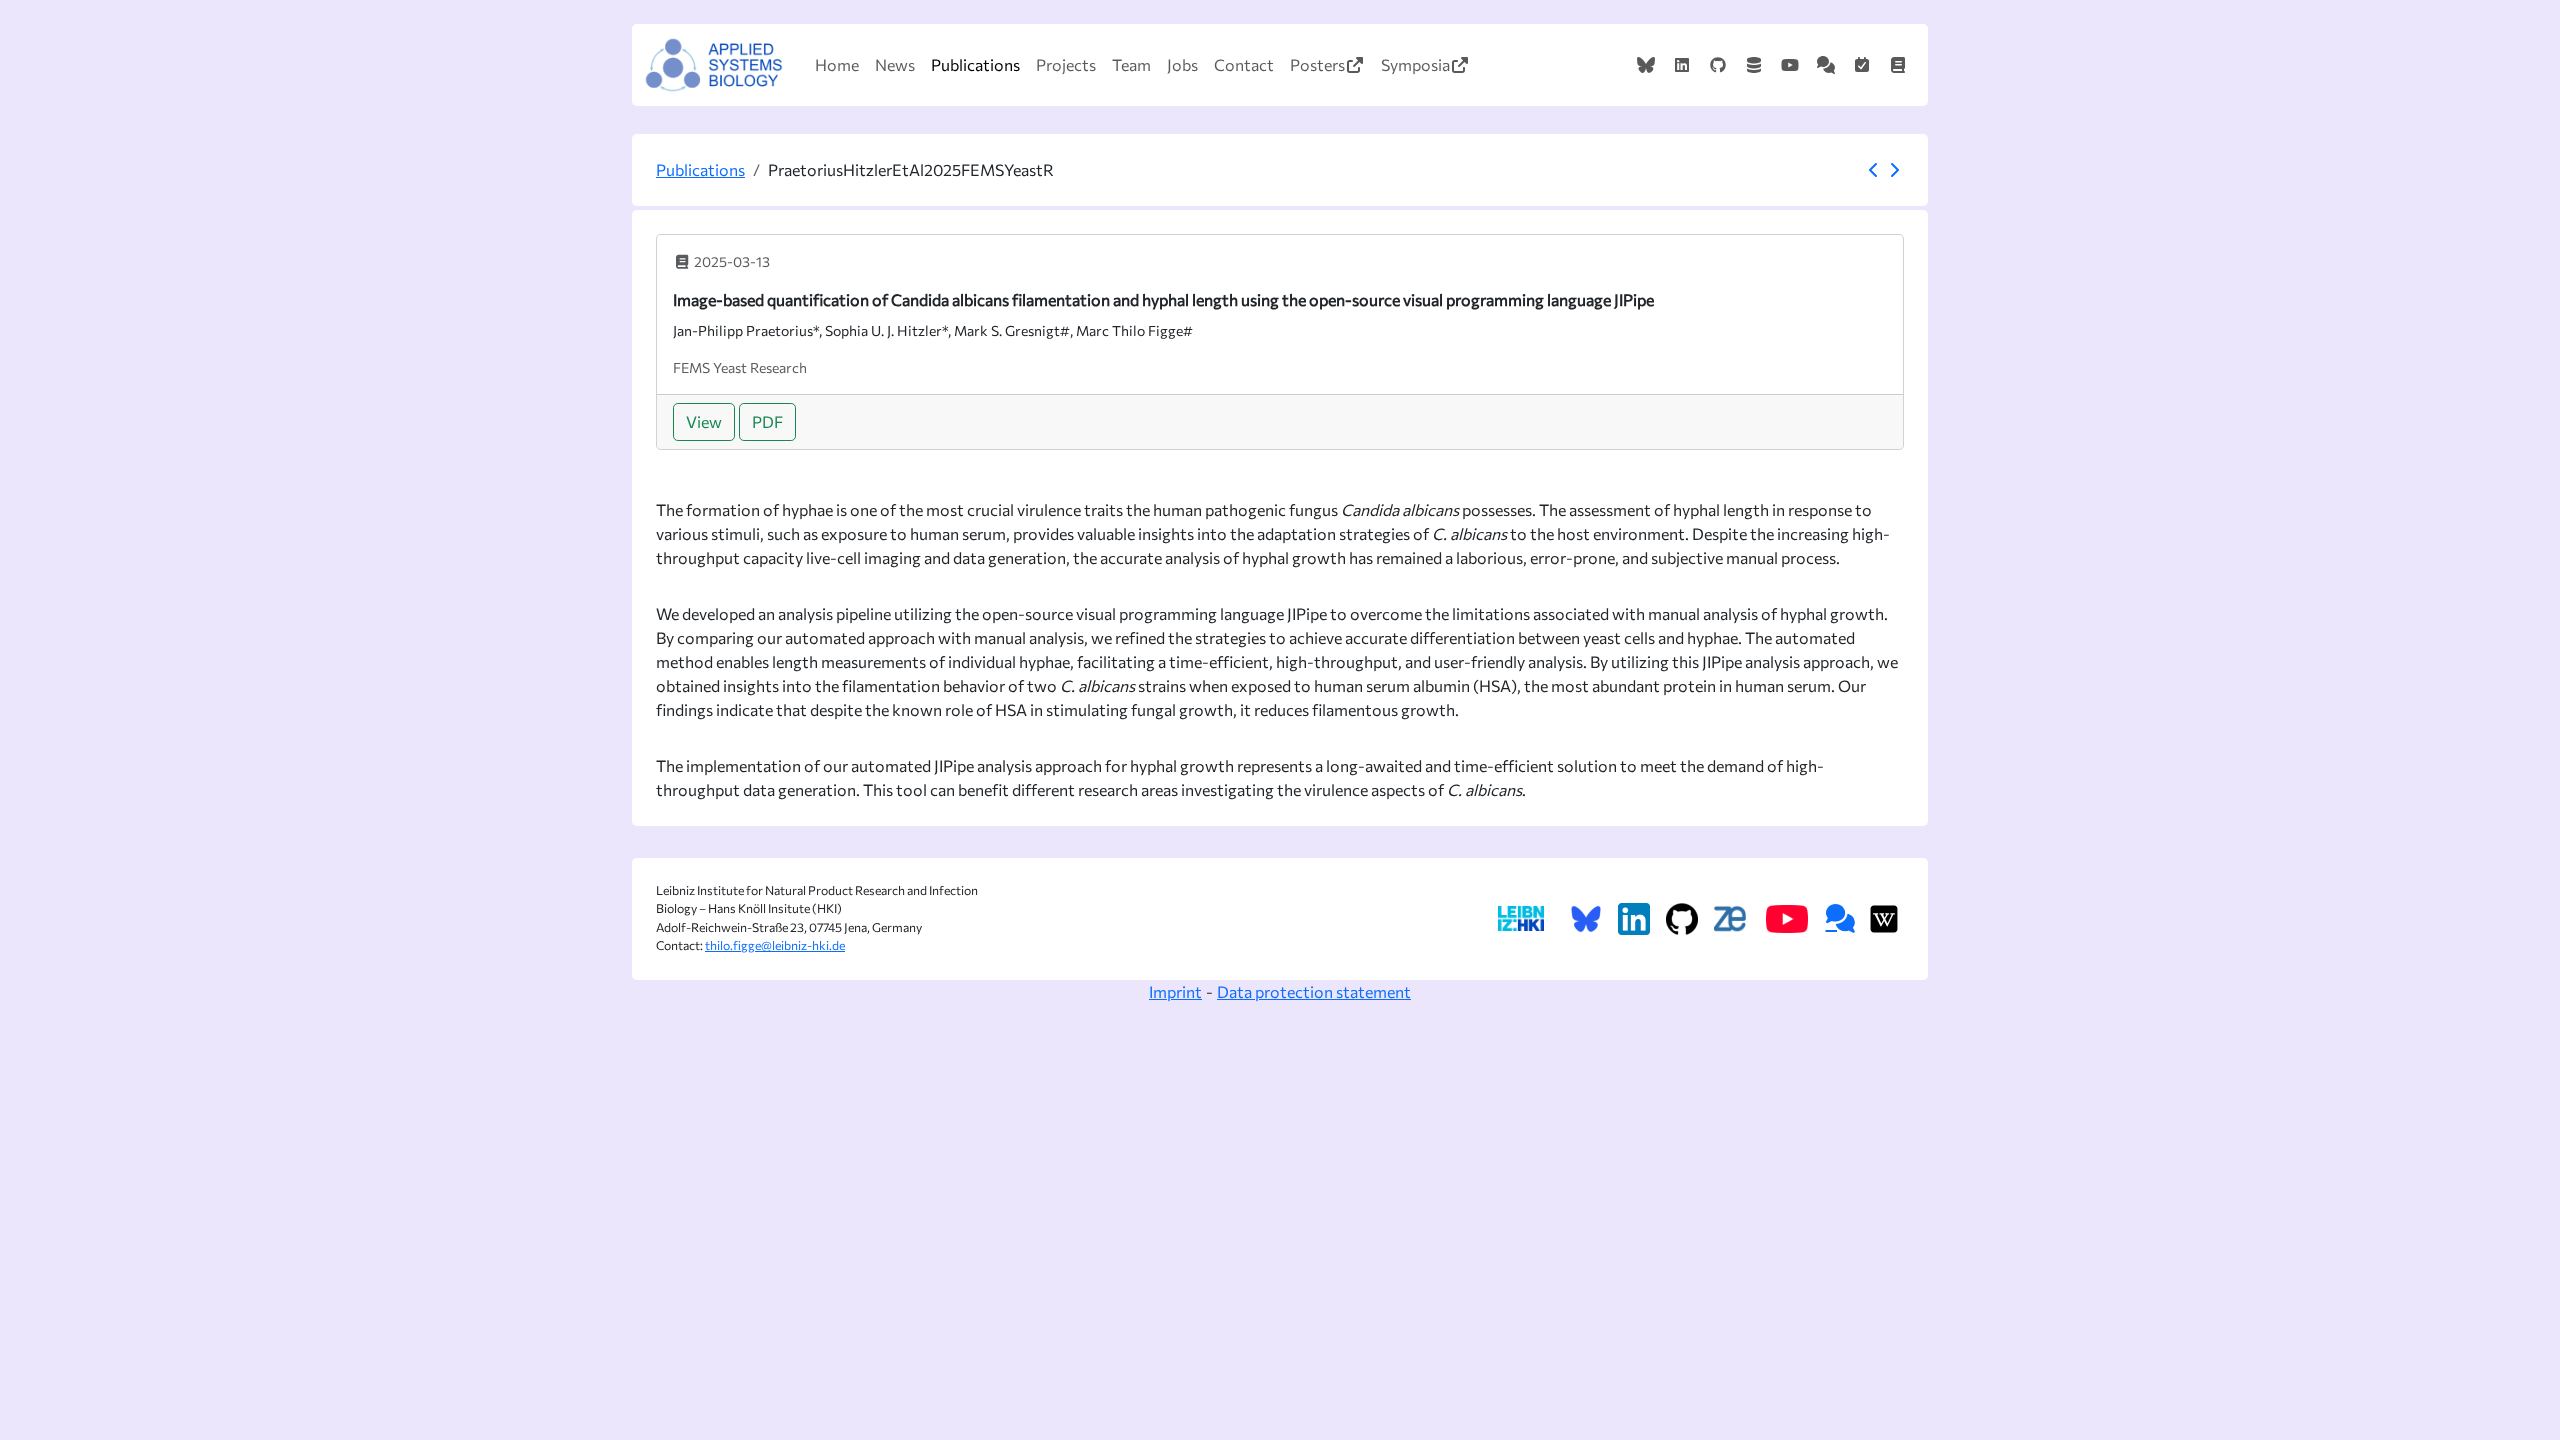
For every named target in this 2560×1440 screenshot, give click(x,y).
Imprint (1175, 991)
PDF (767, 421)
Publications (975, 64)
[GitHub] (1718, 65)
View (704, 421)
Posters (1317, 64)
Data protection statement (1314, 991)
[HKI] (1520, 919)
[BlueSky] (1646, 65)
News (895, 64)
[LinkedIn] (1682, 65)
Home (837, 64)
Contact (1244, 64)
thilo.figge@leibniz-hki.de (775, 945)
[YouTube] (1790, 65)
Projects (1066, 64)
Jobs (1182, 64)
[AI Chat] (1826, 65)
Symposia (1415, 64)
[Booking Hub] (1862, 65)
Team (1131, 64)
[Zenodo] (1754, 65)
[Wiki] (1898, 65)
